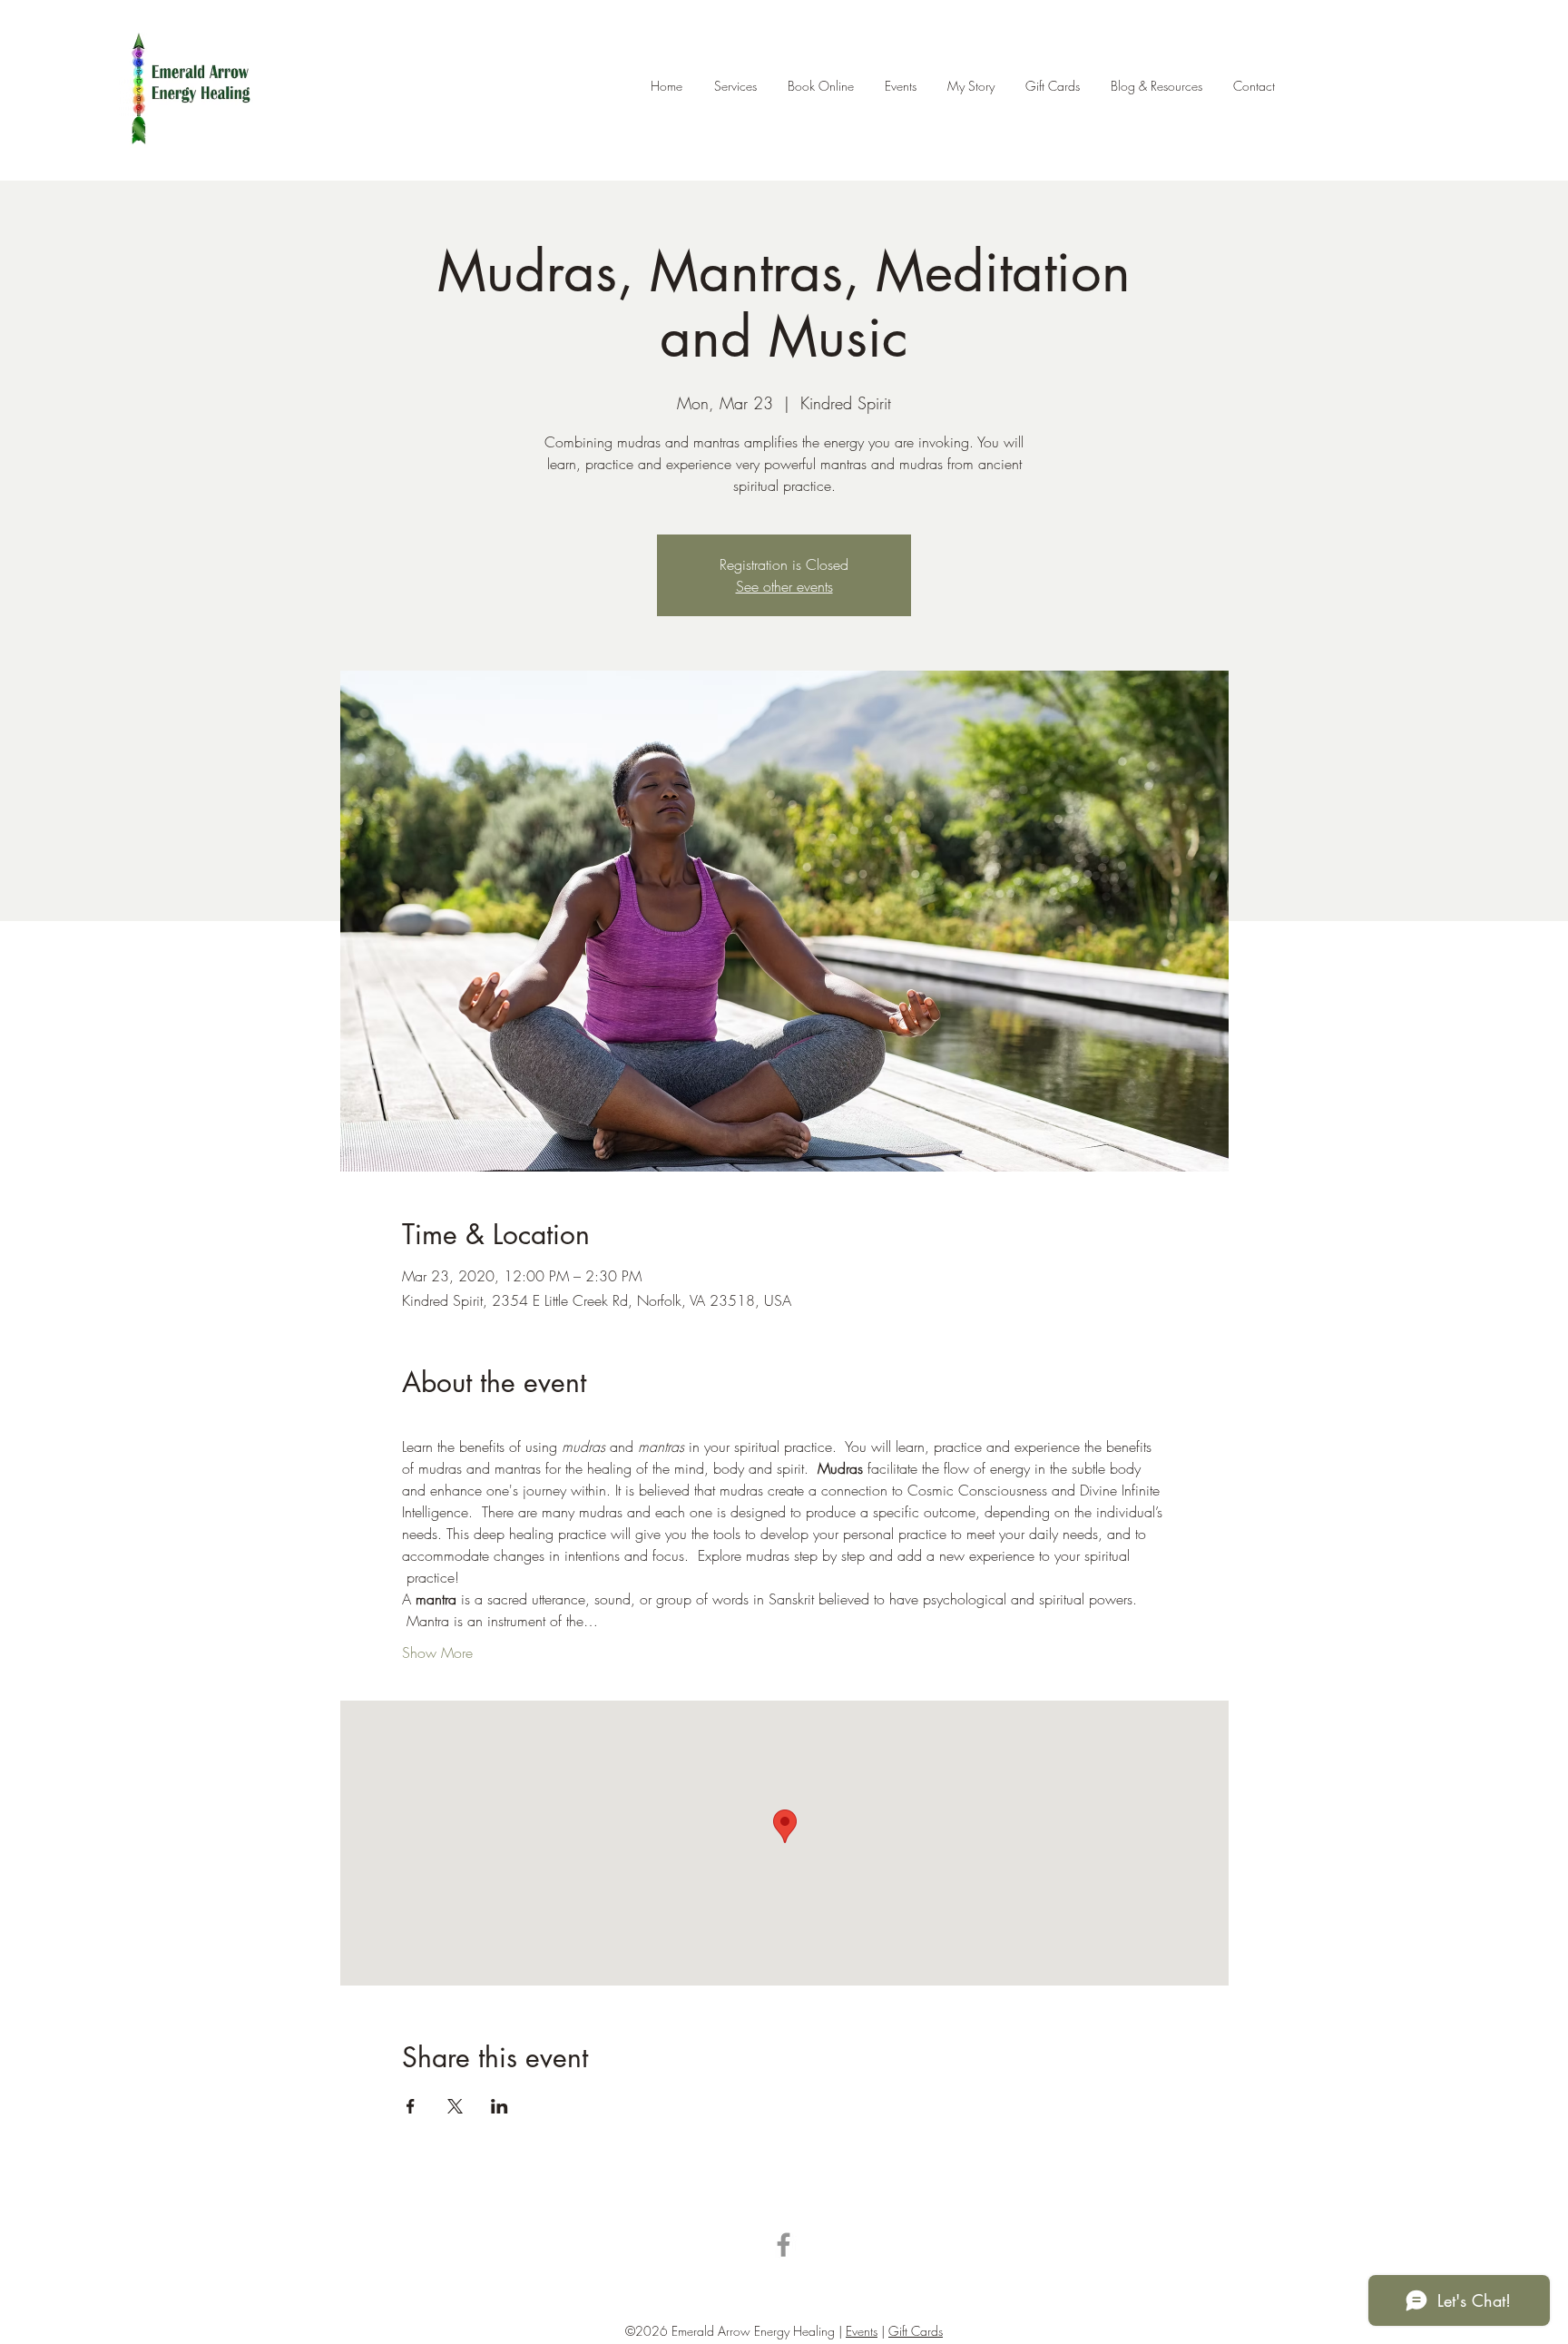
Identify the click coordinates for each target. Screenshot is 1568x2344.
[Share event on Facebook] (411, 2106)
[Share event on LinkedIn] (500, 2106)
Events (862, 2331)
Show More (437, 1653)
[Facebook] (784, 2245)
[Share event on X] (455, 2106)
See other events (784, 586)
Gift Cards (916, 2331)
